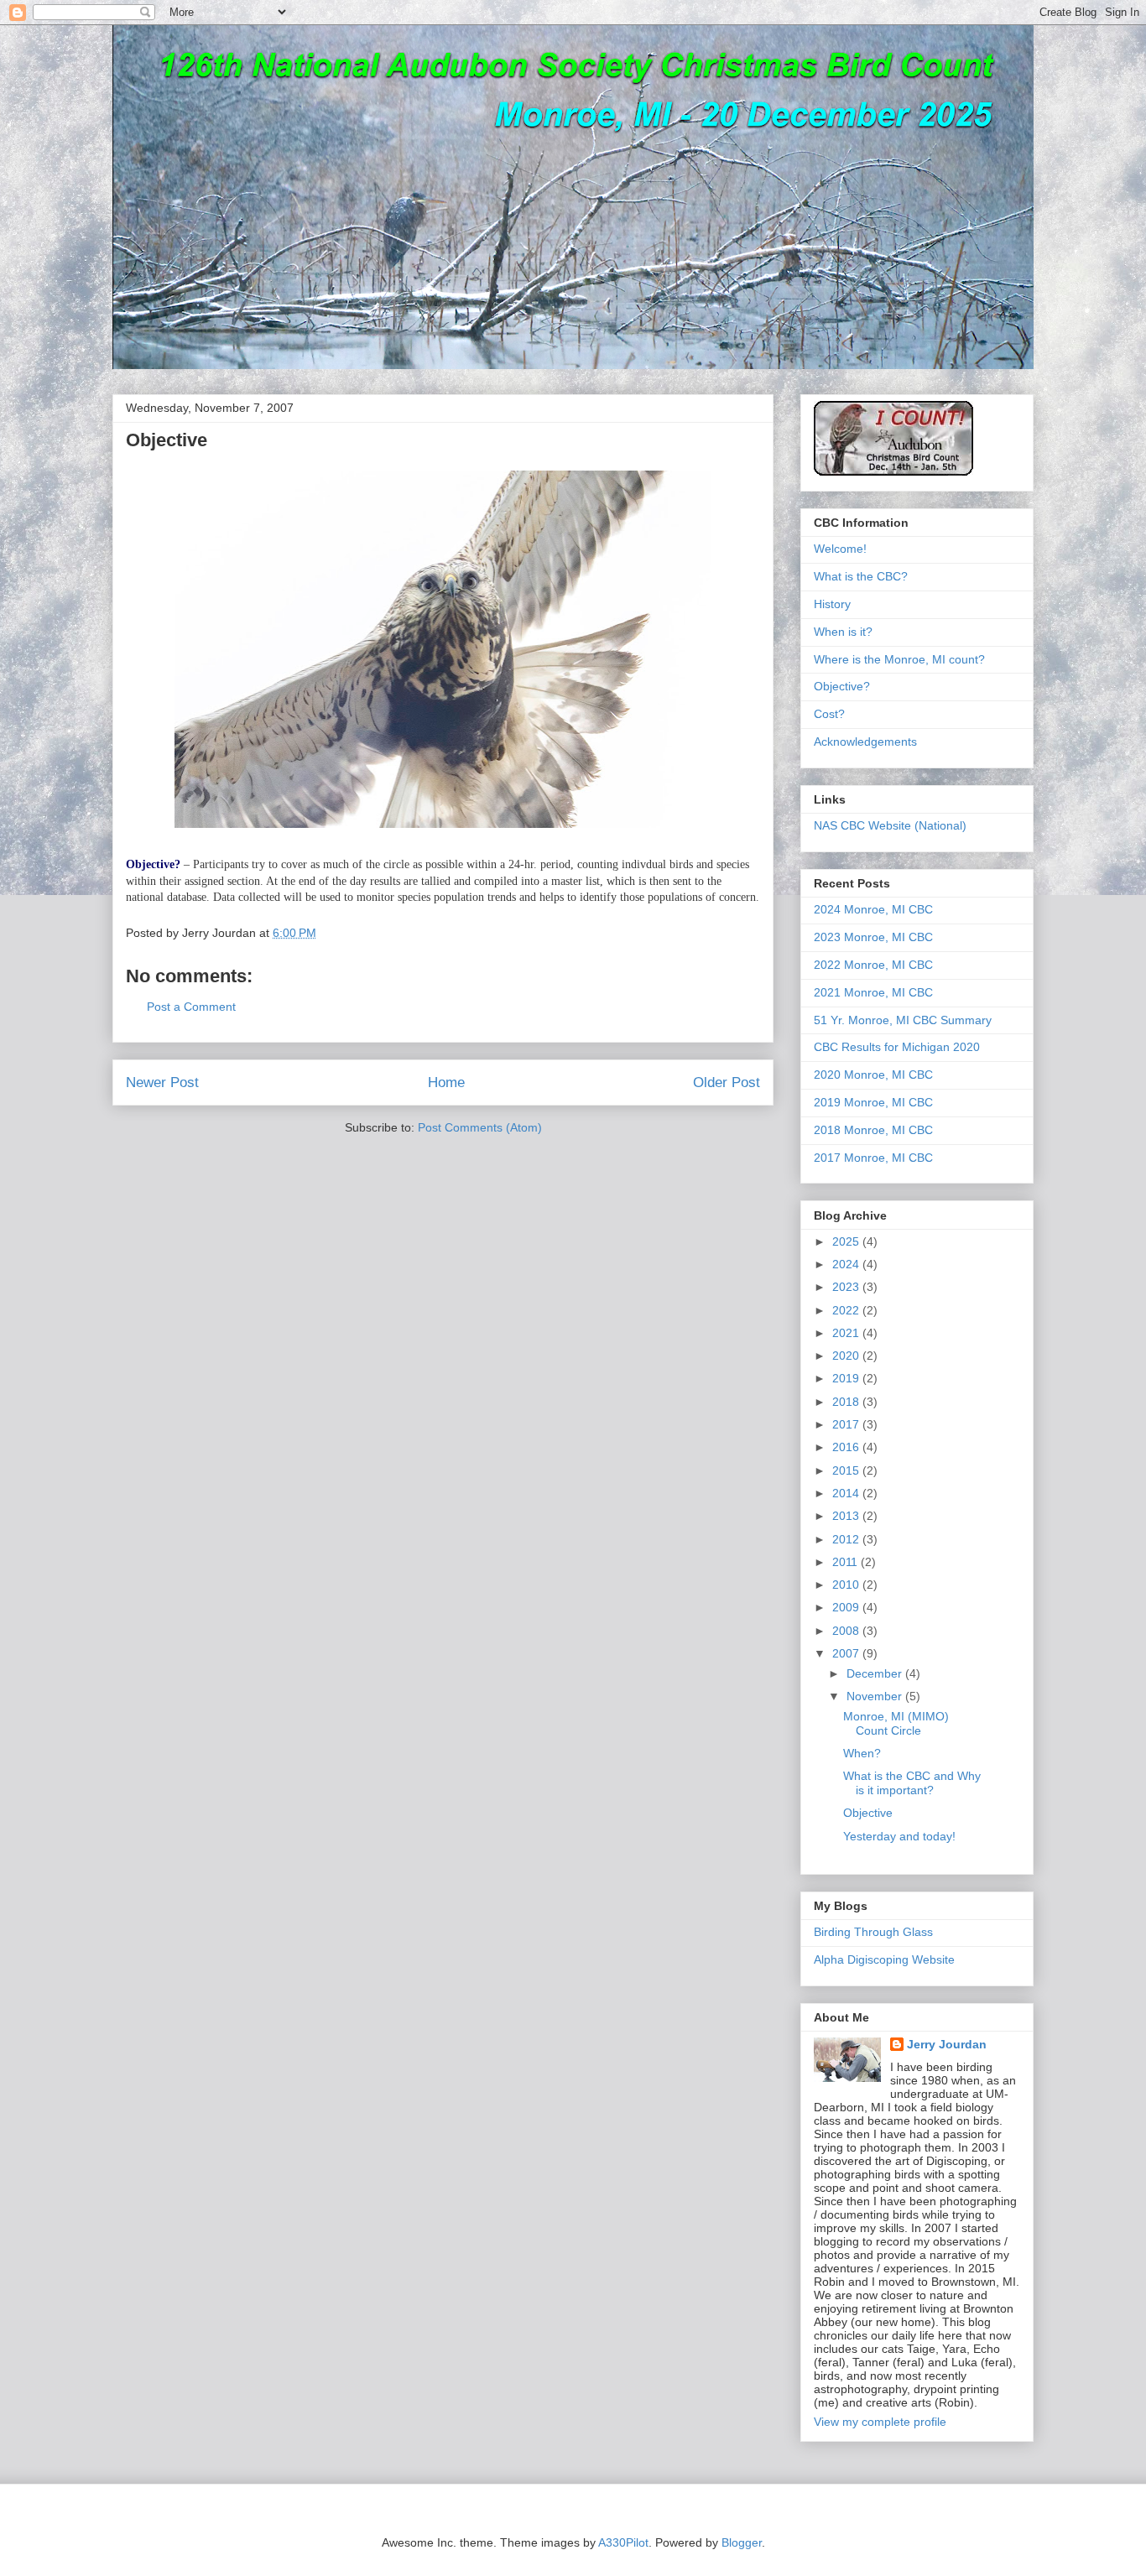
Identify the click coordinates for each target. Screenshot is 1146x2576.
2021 (847, 1333)
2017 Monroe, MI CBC (873, 1158)
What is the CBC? (861, 576)
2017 (847, 1424)
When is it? (843, 632)
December (876, 1673)
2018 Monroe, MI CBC (873, 1130)
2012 (847, 1539)
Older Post (727, 1082)
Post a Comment (191, 1007)
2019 (847, 1378)
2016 (847, 1447)
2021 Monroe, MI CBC (873, 992)
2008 (847, 1631)
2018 (847, 1402)
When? (862, 1753)
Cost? (829, 714)
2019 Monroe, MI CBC (873, 1102)
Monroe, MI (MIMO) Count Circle (896, 1723)
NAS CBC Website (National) (890, 825)
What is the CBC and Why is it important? (912, 1783)
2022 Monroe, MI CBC (873, 965)
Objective (868, 1813)
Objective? (842, 686)
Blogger (742, 2542)
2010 (847, 1585)
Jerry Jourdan (947, 2044)
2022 (847, 1310)
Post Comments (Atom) (480, 1127)
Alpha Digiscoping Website (884, 1959)
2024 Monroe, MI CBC (873, 909)
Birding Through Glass (873, 1932)
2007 (847, 1653)
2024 (847, 1264)
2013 (847, 1516)
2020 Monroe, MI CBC (873, 1075)
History (832, 604)
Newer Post (162, 1082)
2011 (846, 1562)
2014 (847, 1493)
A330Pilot (623, 2542)
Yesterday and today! (899, 1836)
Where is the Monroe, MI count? (899, 659)
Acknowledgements (865, 742)
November (876, 1696)
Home (446, 1082)
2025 (847, 1241)
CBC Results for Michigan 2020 (897, 1047)
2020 (847, 1356)
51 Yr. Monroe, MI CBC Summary (903, 1020)
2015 (847, 1470)
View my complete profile (880, 2422)
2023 (847, 1287)
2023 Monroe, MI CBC (873, 937)
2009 (847, 1607)
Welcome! (840, 549)
